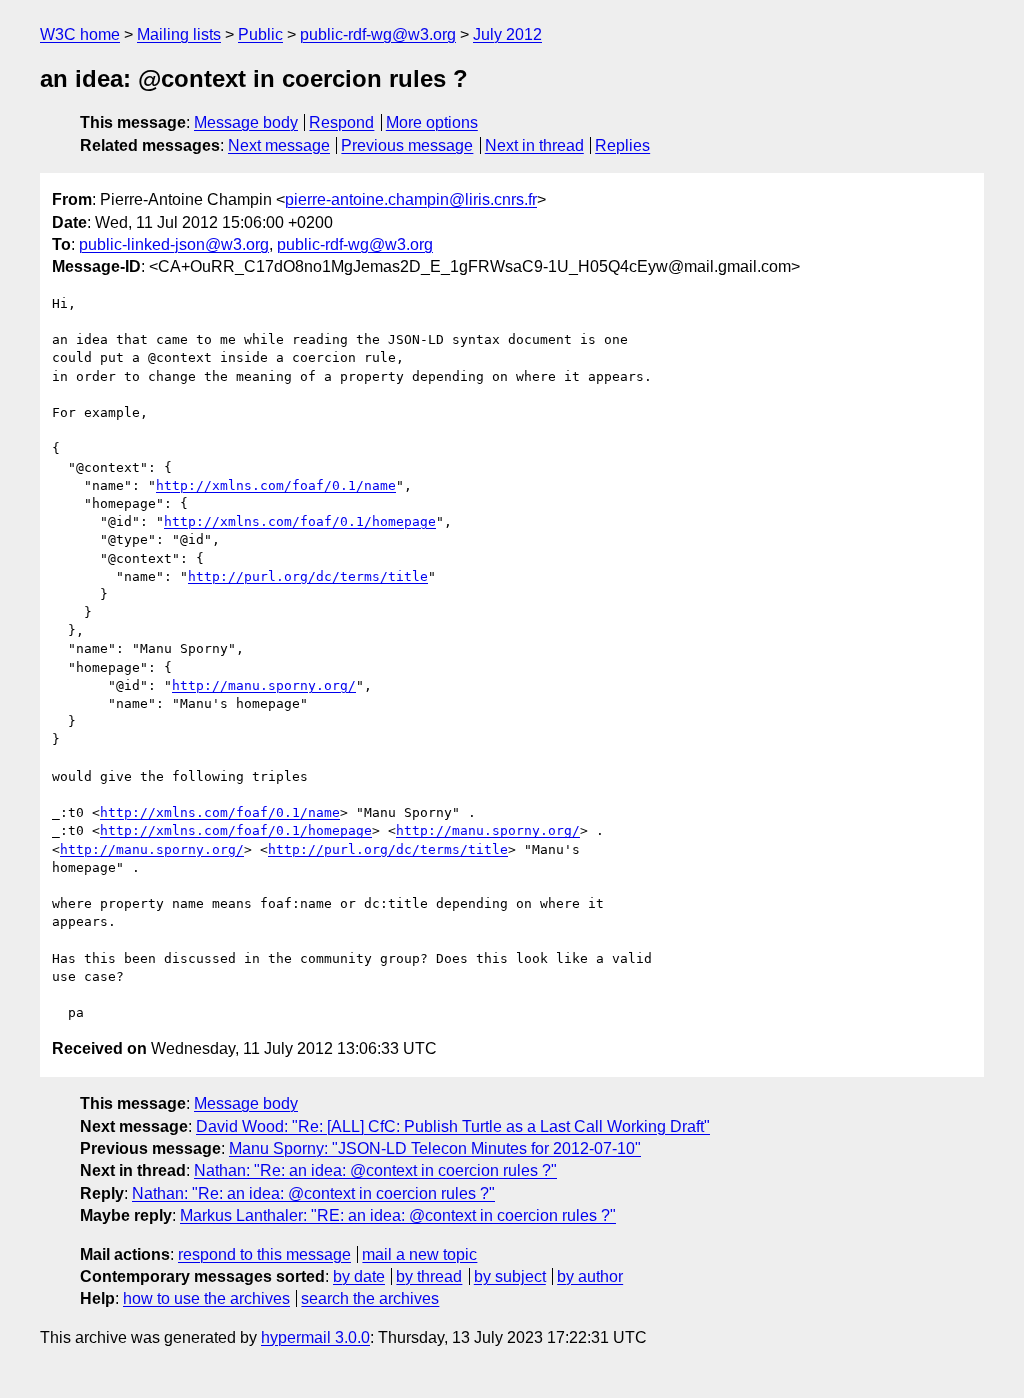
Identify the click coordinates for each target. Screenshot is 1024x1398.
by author (590, 1276)
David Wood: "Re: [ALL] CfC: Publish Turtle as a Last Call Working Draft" (453, 1126)
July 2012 (507, 34)
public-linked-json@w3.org (174, 244)
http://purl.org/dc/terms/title (308, 576)
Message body (246, 122)
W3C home (80, 34)
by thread (429, 1276)
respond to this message (264, 1254)
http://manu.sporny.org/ (264, 685)
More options (432, 122)
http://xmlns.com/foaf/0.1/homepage (300, 521)
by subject (510, 1276)
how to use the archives (206, 1298)
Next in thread (534, 145)
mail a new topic (419, 1254)
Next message (279, 145)
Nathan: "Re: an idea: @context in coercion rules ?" (375, 1170)
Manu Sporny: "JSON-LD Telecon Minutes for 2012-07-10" (435, 1148)
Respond (341, 122)
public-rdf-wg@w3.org (378, 34)
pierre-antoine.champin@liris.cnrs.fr (411, 199)
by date (359, 1276)
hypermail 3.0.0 (315, 1337)
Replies (622, 145)
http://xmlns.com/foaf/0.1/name (276, 485)
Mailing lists (179, 34)
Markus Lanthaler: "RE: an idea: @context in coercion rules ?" (398, 1215)
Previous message (407, 145)
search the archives (370, 1298)
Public (260, 34)
